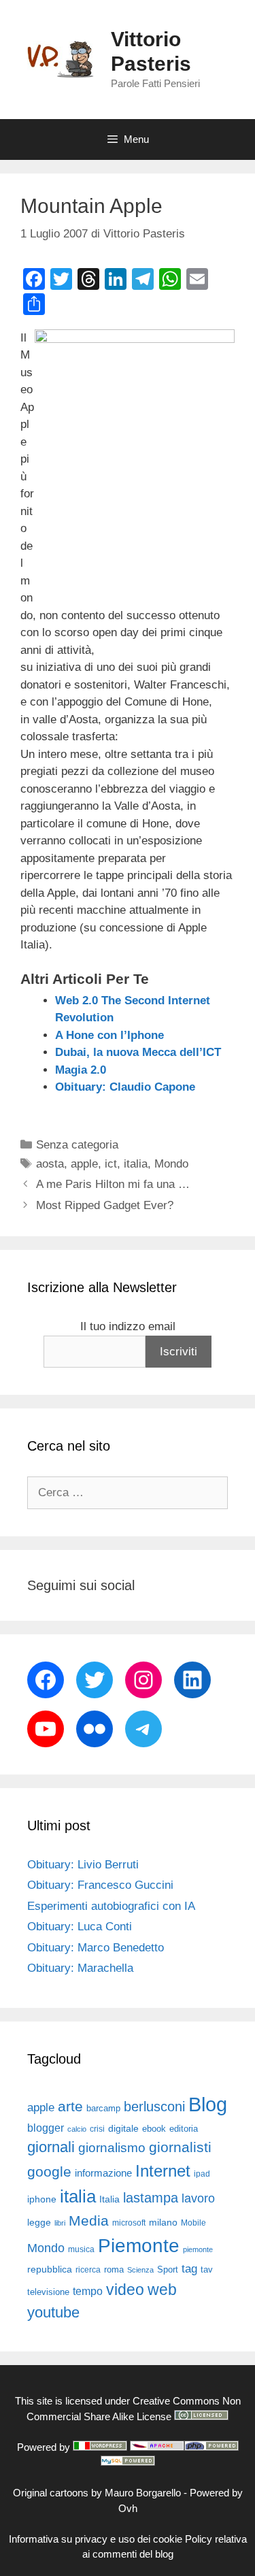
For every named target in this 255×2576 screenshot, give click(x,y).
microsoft (129, 2223)
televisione (48, 2292)
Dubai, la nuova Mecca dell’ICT (138, 1052)
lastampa (151, 2198)
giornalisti (180, 2147)
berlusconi (154, 2107)
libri (60, 2223)
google (49, 2172)
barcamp (103, 2108)
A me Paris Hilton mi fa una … (113, 1184)
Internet (163, 2171)
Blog (208, 2104)
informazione (103, 2173)
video (125, 2290)
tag (189, 2268)
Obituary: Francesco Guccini (100, 1885)
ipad (202, 2174)
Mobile (193, 2223)
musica (81, 2249)
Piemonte (139, 2246)
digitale (123, 2129)
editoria (184, 2129)
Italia (109, 2199)
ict (111, 1164)
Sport (168, 2269)
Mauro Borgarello (143, 2493)
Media (89, 2220)
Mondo (171, 1164)
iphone (42, 2199)
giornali (51, 2147)
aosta (50, 1164)
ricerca (88, 2270)
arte (70, 2107)
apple (84, 1164)
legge (39, 2222)
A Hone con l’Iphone (109, 1035)
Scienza (140, 2270)
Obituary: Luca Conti (80, 1927)
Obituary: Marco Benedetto (96, 1948)
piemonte (198, 2249)
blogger (46, 2128)
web (162, 2290)
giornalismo (112, 2148)
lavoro (198, 2198)
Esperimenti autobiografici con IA (111, 1906)
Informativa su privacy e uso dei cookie (96, 2539)
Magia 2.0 (81, 1070)
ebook (154, 2129)
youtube (53, 2312)
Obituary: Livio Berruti (83, 1865)
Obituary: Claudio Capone (125, 1087)
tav (207, 2269)
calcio (77, 2129)
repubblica (50, 2269)
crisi (97, 2129)
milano (163, 2222)
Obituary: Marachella (80, 1968)
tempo (88, 2291)
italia (136, 1164)
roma (114, 2269)
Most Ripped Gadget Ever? (105, 1205)
